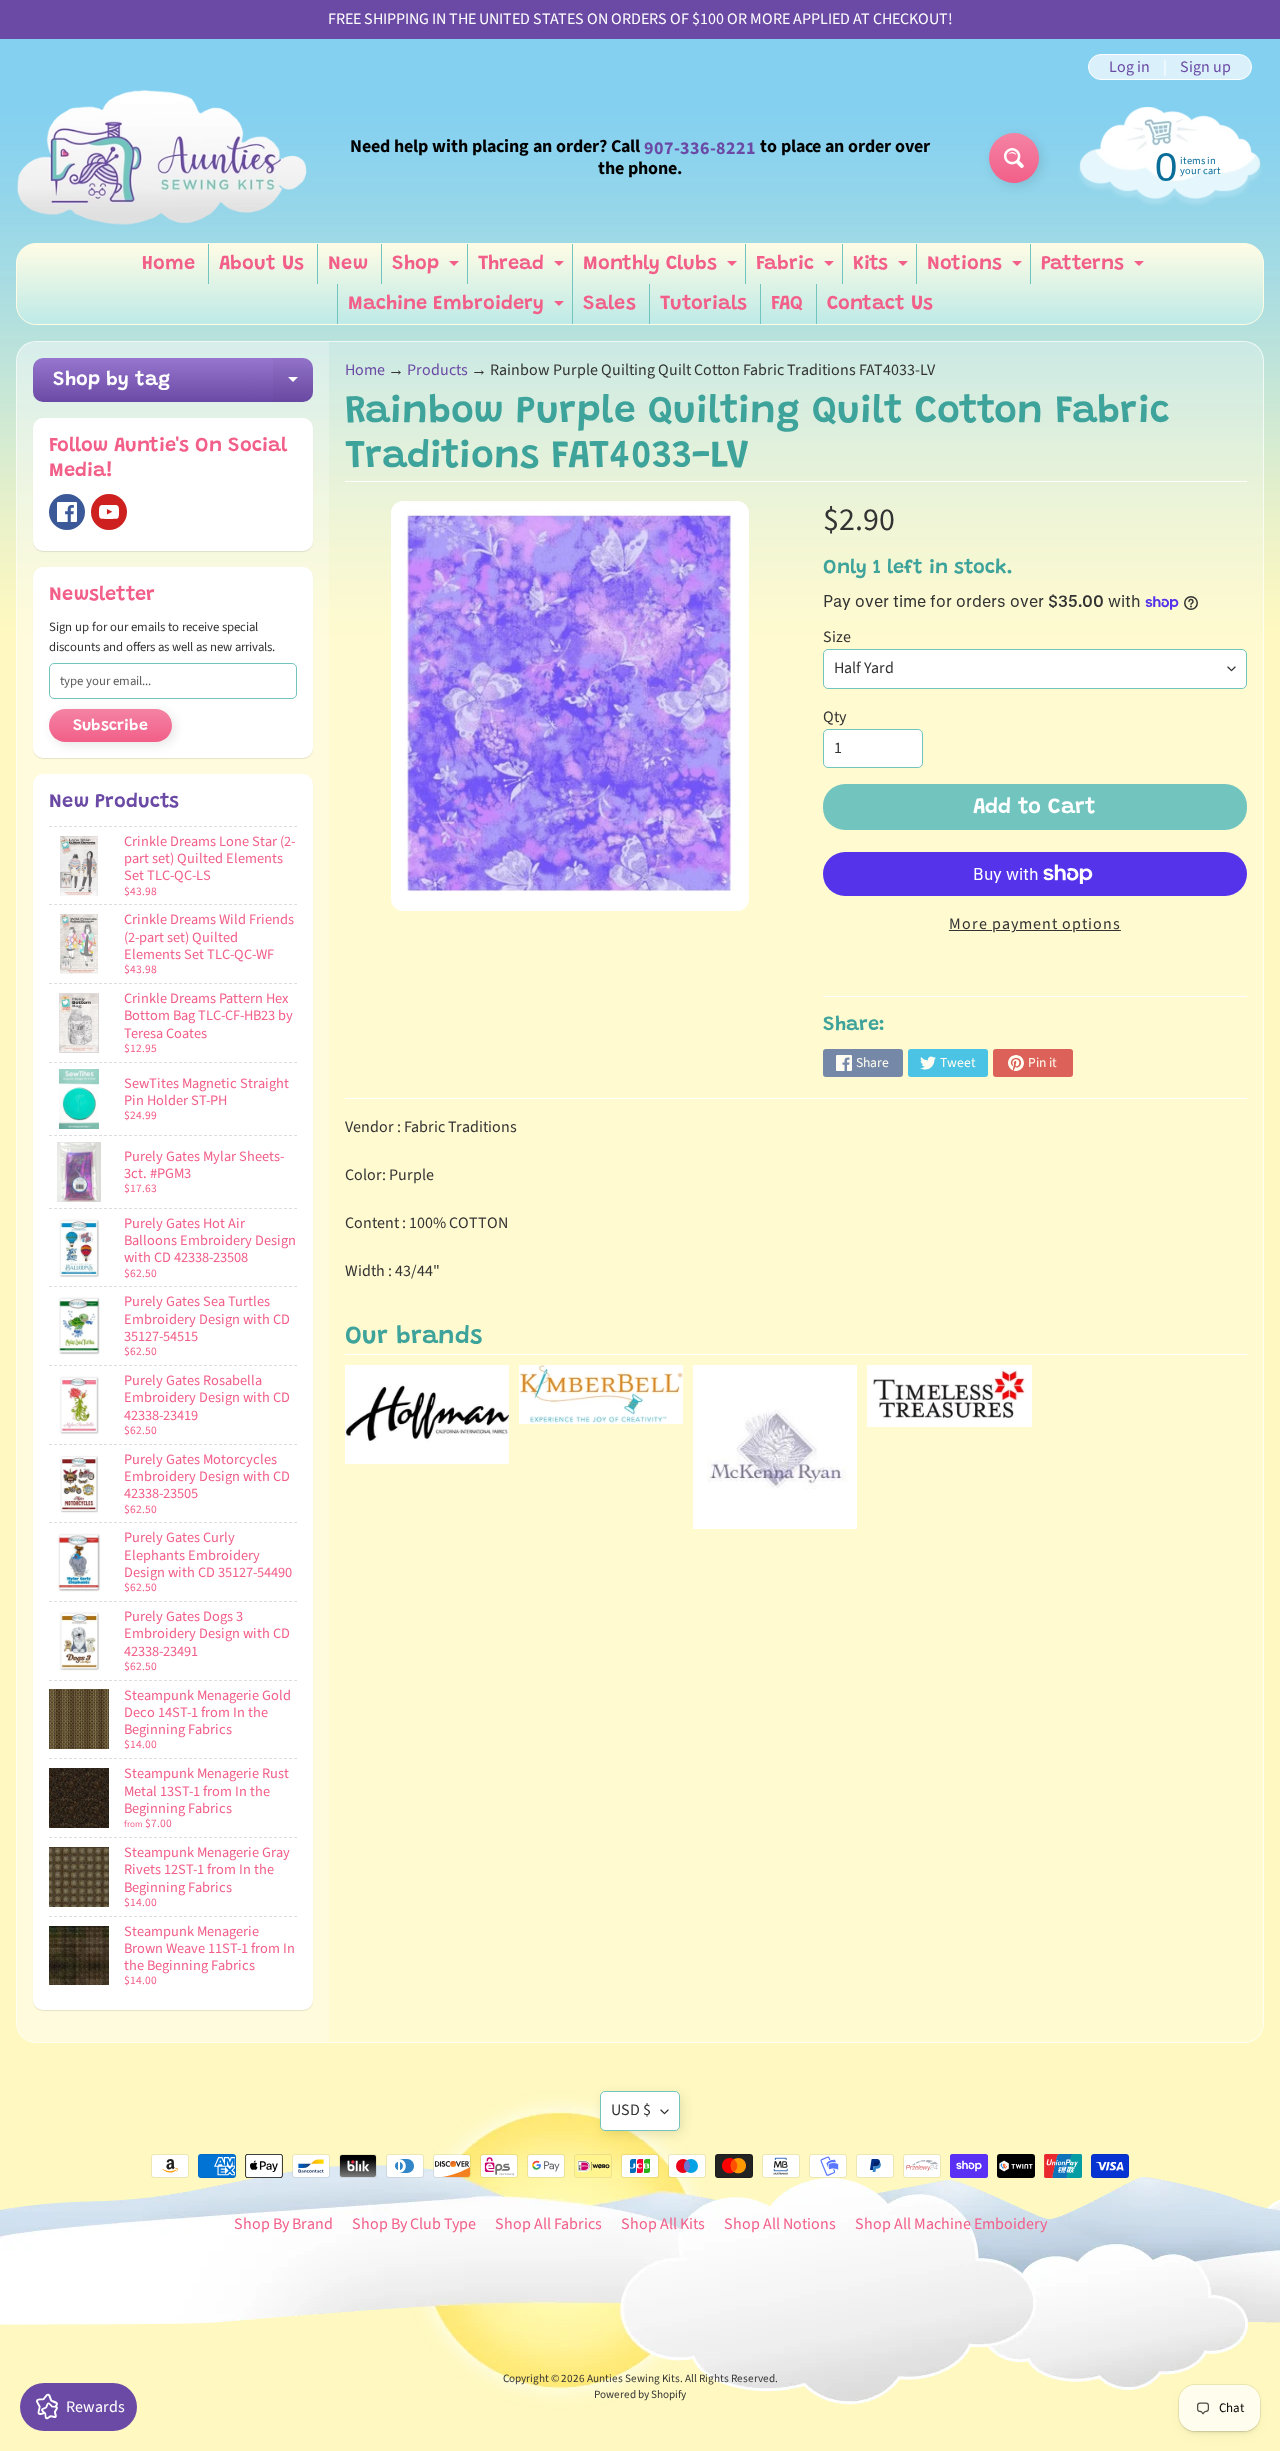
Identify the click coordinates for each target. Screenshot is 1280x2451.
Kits (883, 269)
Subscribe (110, 726)
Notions (977, 269)
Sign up (1205, 67)
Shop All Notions (780, 2224)
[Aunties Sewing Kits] (166, 158)
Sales (609, 304)
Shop (428, 269)
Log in (1129, 67)
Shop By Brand (283, 2224)
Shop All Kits (663, 2224)
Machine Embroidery (458, 309)
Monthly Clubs (662, 269)
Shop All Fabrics (548, 2224)
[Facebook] (67, 512)
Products (437, 370)
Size (837, 637)
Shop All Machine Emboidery (951, 2224)
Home (168, 264)
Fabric (797, 269)
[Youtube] (109, 512)
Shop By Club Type (414, 2224)
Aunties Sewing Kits (633, 2378)
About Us (261, 264)
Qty (834, 717)
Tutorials (703, 304)
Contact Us (880, 304)
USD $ (631, 2110)
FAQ (787, 304)
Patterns (1095, 269)
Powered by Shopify (640, 2394)
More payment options (1035, 924)
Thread (523, 269)
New (348, 264)
